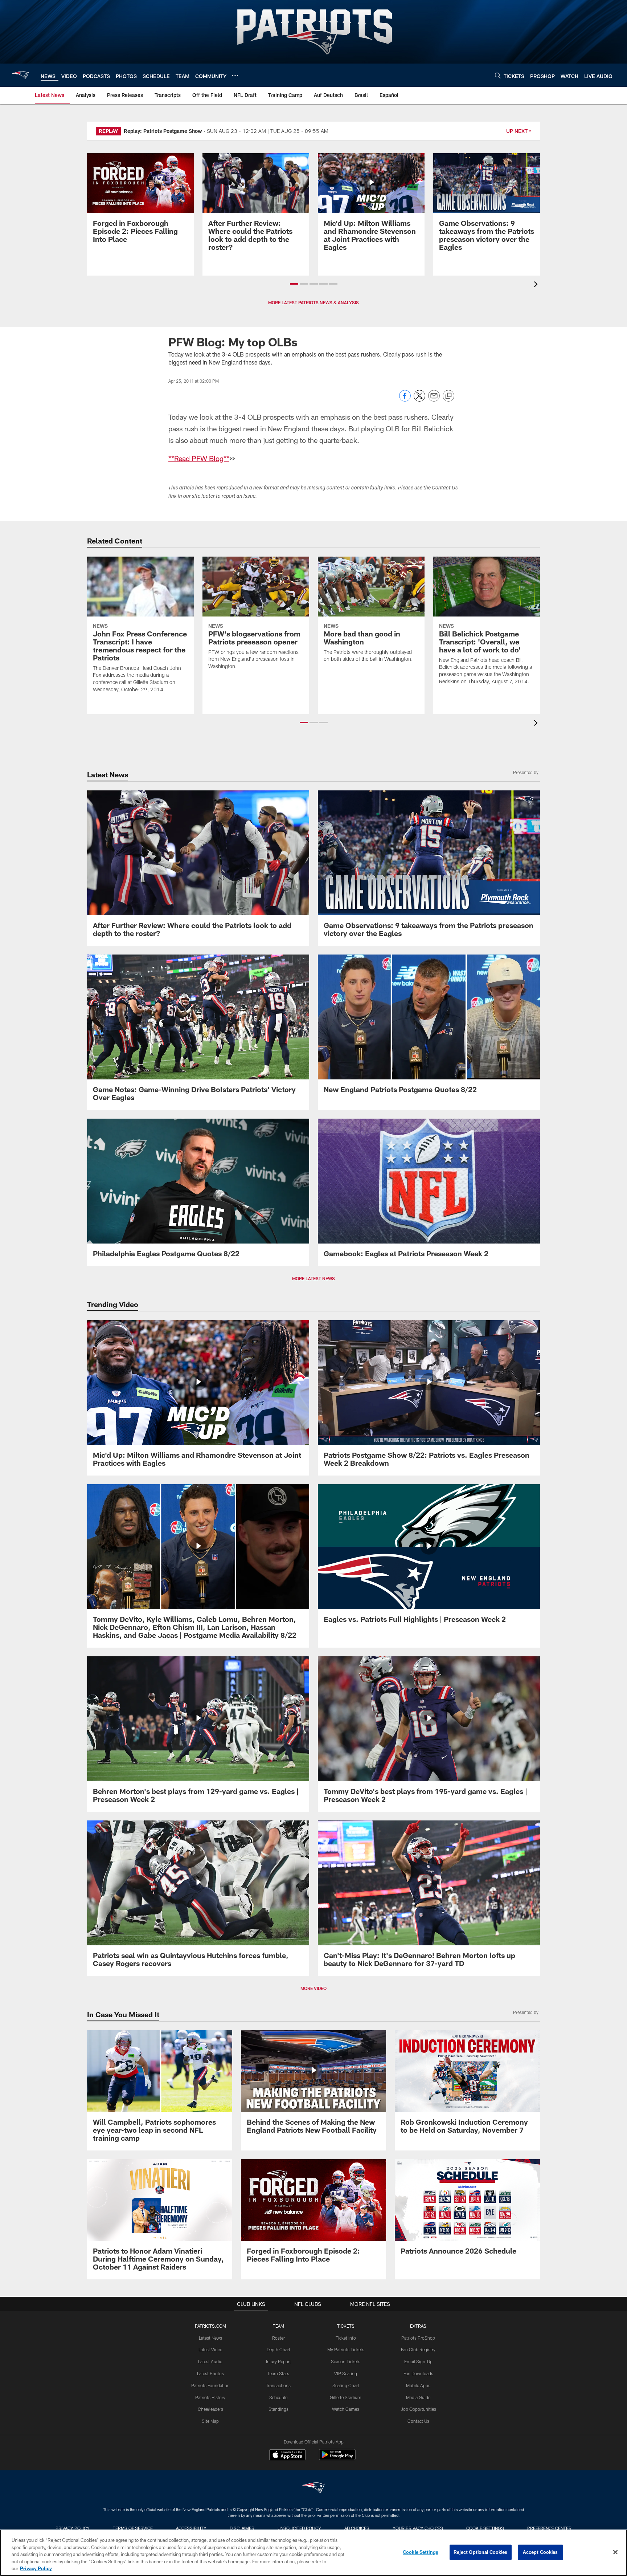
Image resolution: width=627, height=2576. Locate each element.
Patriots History (210, 2397)
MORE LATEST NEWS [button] (313, 1278)
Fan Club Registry (418, 2349)
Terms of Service (133, 2528)
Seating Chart (346, 2385)
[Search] (498, 75)
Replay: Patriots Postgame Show (163, 131)
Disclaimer (242, 2528)
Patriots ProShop (418, 2338)
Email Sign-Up (418, 2361)
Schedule (278, 2397)
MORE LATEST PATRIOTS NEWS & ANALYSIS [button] (313, 302)
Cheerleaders (210, 2409)
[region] (313, 2553)
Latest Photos (210, 2373)
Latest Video (210, 2349)
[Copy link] (448, 396)
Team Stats (278, 2373)
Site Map (210, 2421)
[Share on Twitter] (419, 400)
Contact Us (418, 2421)
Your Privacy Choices (418, 2528)
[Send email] (434, 400)
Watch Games (346, 2409)
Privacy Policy (73, 2528)
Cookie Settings (485, 2528)
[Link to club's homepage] (20, 75)
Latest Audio (210, 2361)
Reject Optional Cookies (481, 2552)
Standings (278, 2409)
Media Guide (418, 2397)
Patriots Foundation (210, 2385)
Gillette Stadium (346, 2397)
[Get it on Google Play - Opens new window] (337, 2458)
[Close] (615, 2552)
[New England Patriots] (313, 2489)
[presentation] (537, 285)
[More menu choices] (235, 76)
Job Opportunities (418, 2409)
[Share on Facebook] (405, 400)
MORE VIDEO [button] (313, 1988)
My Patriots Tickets (346, 2349)
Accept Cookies (540, 2552)
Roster (278, 2338)
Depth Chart (278, 2349)
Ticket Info (346, 2338)
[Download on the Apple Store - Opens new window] (287, 2455)
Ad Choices (357, 2528)
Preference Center (549, 2528)
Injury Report (278, 2361)
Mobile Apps (418, 2385)
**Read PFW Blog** (199, 458)
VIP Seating (346, 2373)
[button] (294, 284)
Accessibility (191, 2528)
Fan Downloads (418, 2373)
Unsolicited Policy (299, 2528)
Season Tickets (346, 2361)
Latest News (210, 2338)
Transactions (278, 2385)
